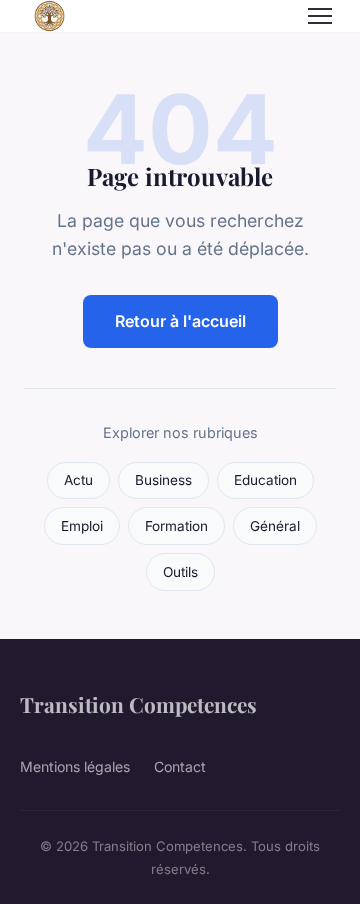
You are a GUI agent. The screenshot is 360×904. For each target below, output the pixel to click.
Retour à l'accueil (180, 321)
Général (275, 526)
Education (265, 480)
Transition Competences (138, 704)
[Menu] (320, 16)
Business (163, 480)
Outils (180, 572)
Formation (176, 526)
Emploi (82, 526)
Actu (78, 480)
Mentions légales (75, 766)
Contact (180, 766)
